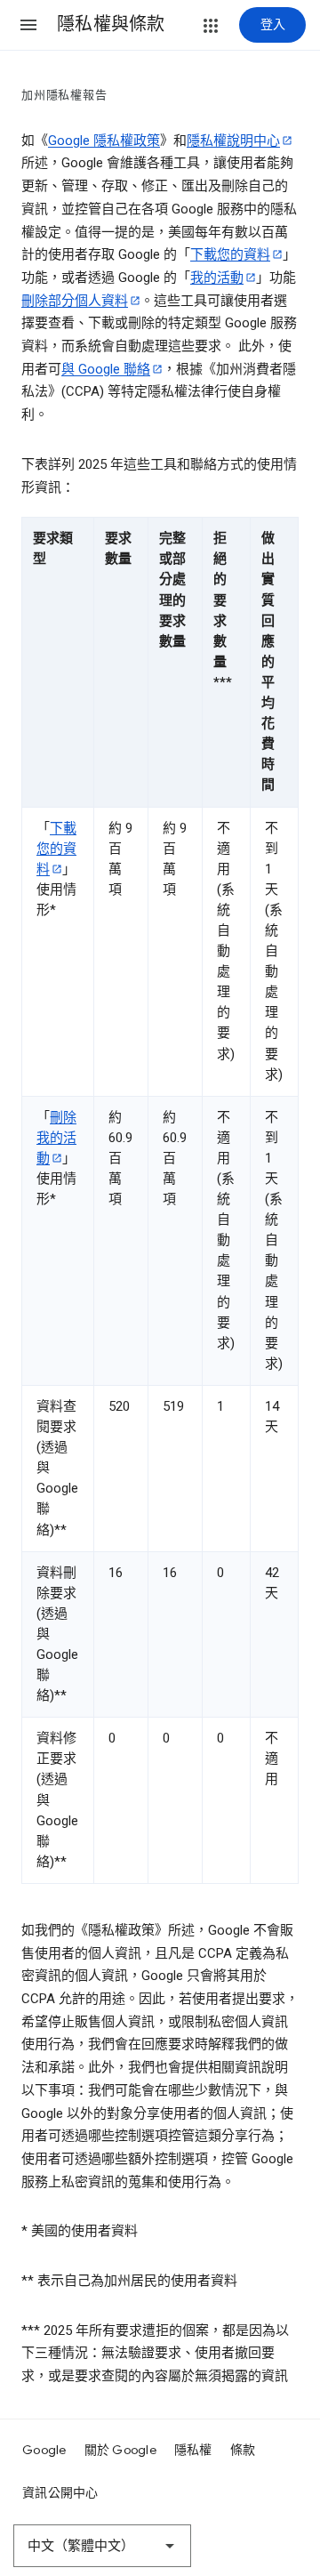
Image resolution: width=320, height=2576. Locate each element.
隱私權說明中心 (233, 141)
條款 (243, 2450)
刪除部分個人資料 (75, 301)
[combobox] (102, 2546)
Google (44, 2450)
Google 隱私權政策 (104, 141)
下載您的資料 (230, 254)
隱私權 (193, 2450)
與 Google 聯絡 (106, 369)
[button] (28, 25)
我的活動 (217, 278)
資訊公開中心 (60, 2492)
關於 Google (120, 2450)
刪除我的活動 (56, 1138)
